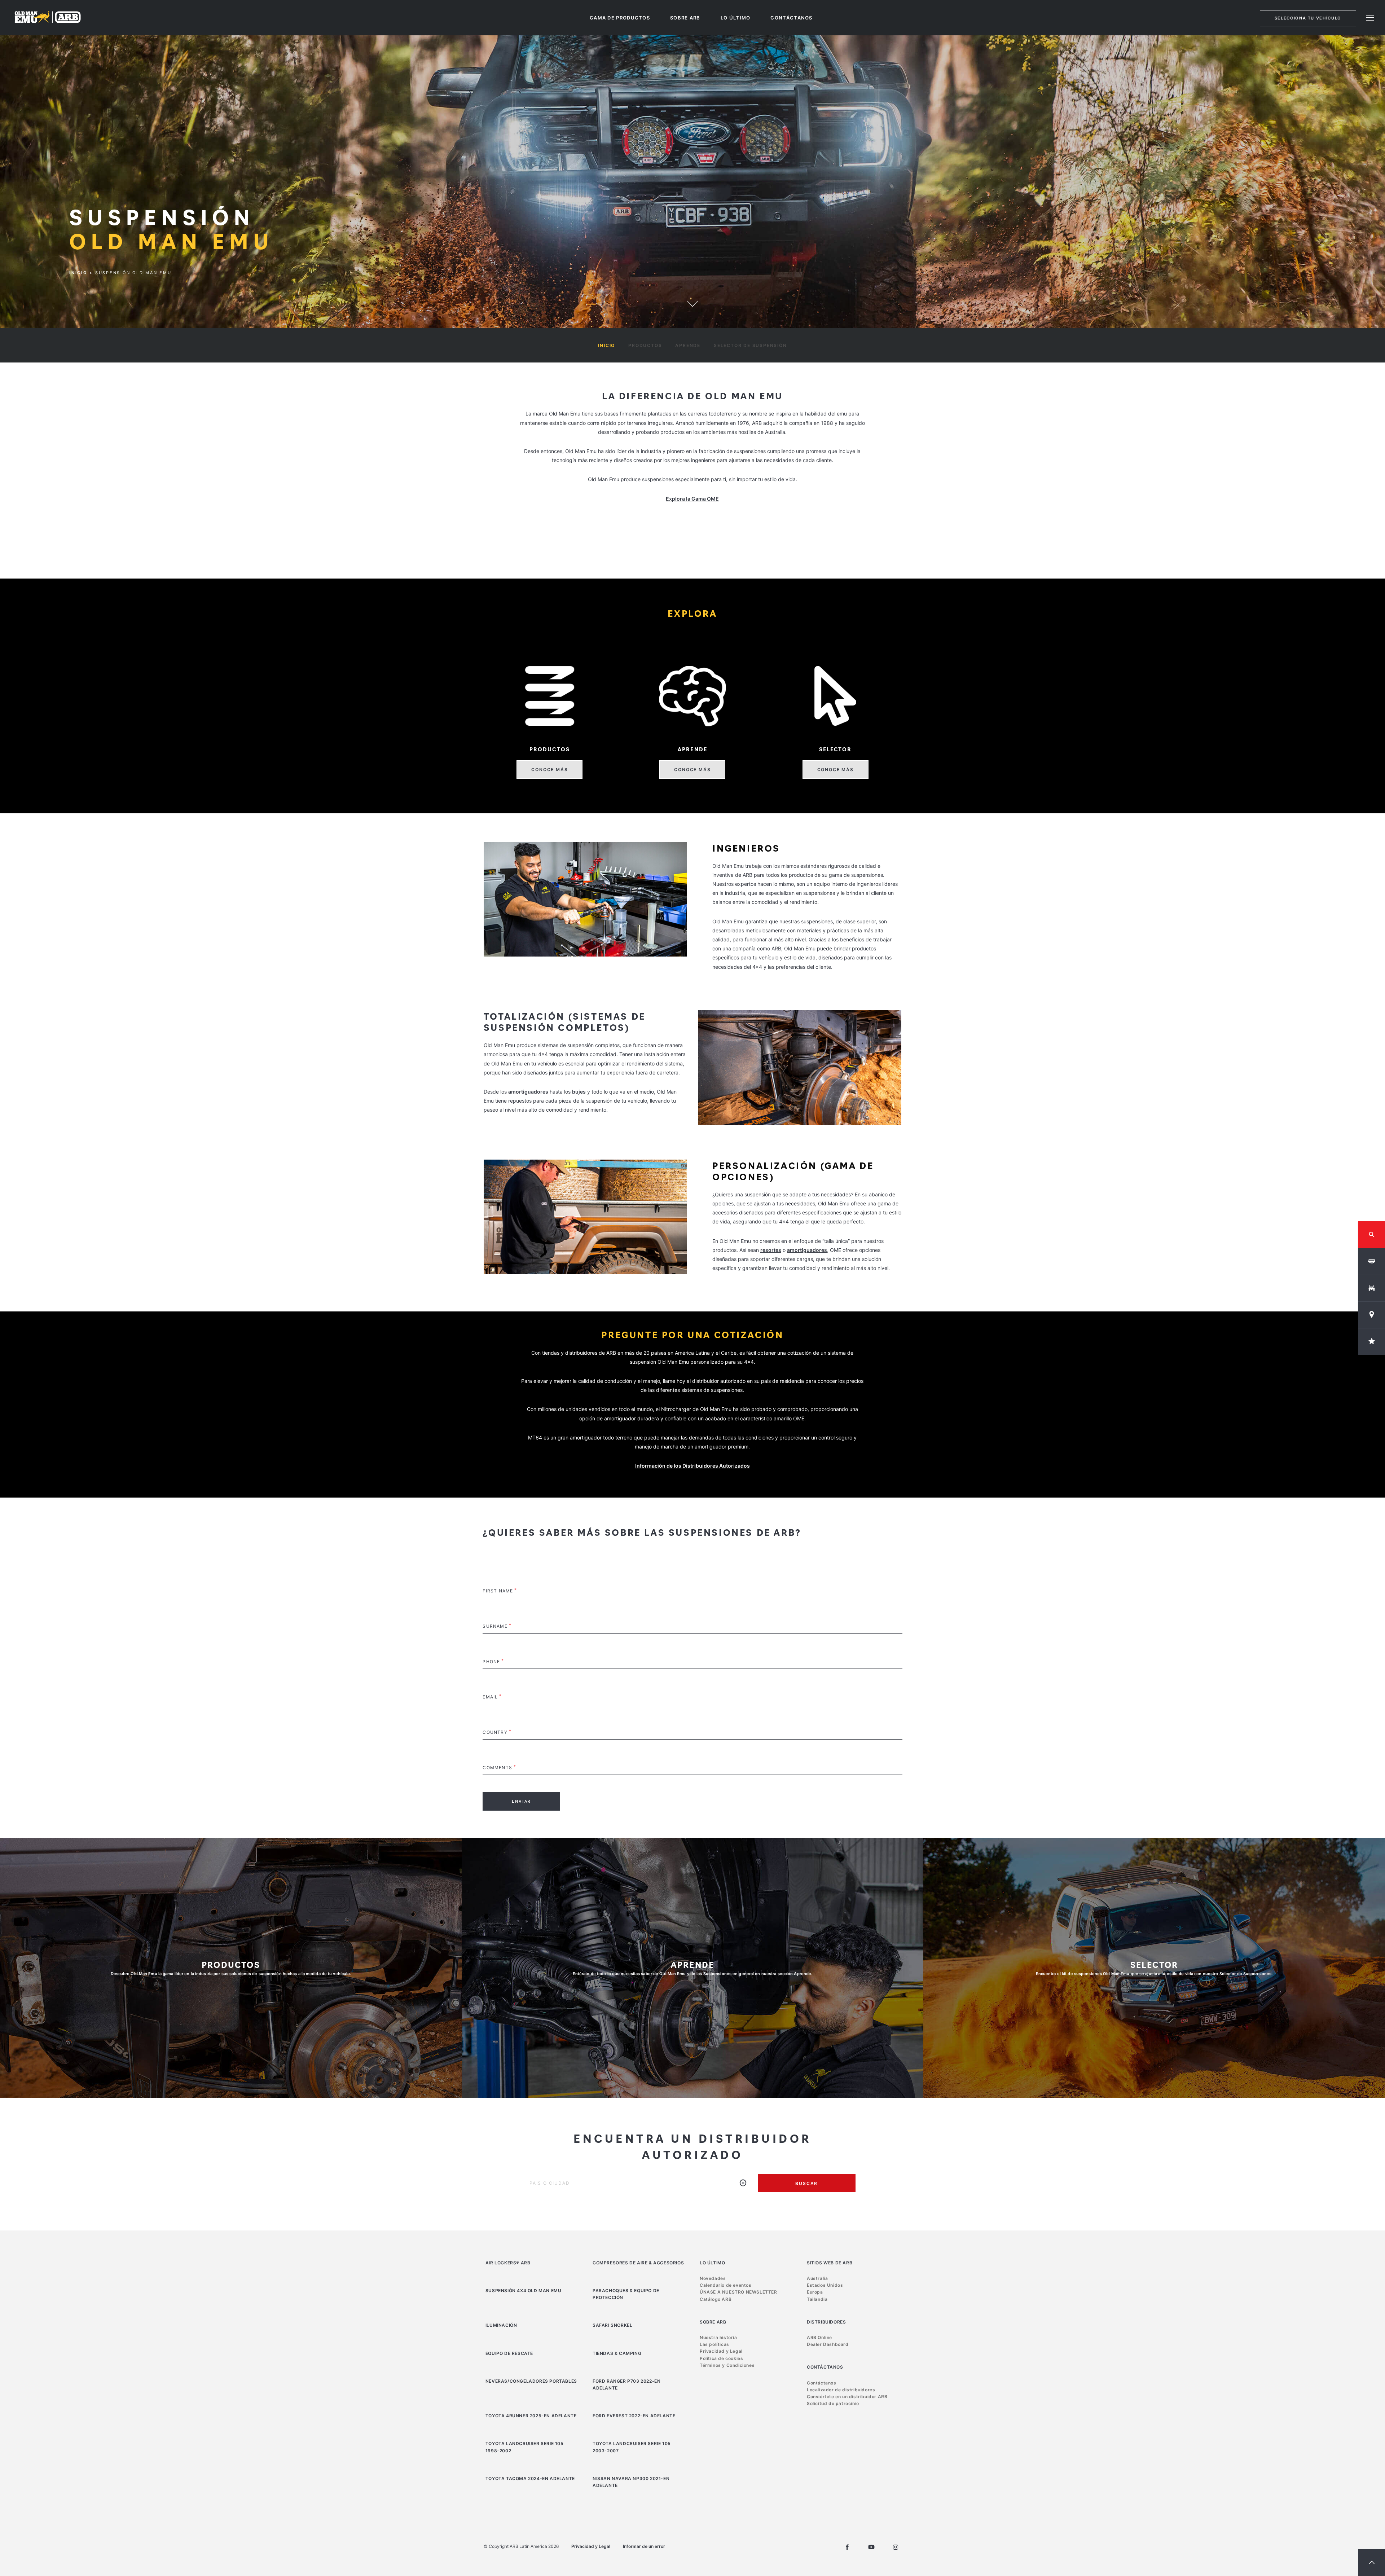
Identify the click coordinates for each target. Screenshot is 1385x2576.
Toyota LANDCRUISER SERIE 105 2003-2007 (632, 2447)
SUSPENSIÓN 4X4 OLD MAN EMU (524, 2291)
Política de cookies (721, 2358)
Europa (815, 2292)
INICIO (606, 345)
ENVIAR (521, 1801)
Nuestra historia (718, 2337)
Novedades (713, 2278)
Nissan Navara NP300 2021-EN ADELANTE (631, 2482)
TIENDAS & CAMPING (617, 2353)
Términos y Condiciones (727, 2365)
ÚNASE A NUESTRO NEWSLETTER (738, 2292)
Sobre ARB (685, 18)
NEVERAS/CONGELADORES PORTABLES (531, 2381)
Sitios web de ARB (830, 2263)
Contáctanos (791, 18)
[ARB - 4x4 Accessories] (48, 17)
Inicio (78, 273)
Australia (817, 2278)
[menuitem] (620, 18)
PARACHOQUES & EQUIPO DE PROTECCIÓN (626, 2294)
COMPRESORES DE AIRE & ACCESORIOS (638, 2263)
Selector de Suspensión (750, 345)
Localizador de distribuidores (841, 2390)
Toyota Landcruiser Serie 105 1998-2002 (525, 2447)
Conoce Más (549, 770)
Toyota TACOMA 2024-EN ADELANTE (530, 2478)
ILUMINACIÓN (501, 2325)
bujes (579, 1092)
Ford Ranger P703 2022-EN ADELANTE (626, 2384)
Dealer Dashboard (828, 2344)
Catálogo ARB (716, 2299)
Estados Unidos (825, 2285)
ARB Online (819, 2337)
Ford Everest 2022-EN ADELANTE (634, 2416)
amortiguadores (528, 1092)
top (1372, 2563)
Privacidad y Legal (721, 2351)
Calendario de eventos (726, 2285)
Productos (645, 345)
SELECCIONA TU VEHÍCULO (1308, 18)
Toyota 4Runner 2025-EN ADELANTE (531, 2416)
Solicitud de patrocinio (833, 2403)
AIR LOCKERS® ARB (508, 2263)
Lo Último (736, 18)
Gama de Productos (620, 18)
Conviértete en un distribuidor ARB (847, 2397)
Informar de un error (644, 2546)
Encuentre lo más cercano (743, 2188)
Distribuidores (826, 2322)
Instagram (896, 2547)
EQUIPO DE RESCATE (509, 2353)
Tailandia (817, 2299)
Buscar (806, 2183)
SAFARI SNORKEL (612, 2325)
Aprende (688, 345)
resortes (771, 1250)
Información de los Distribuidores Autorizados (692, 1466)
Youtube (871, 2547)
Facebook (847, 2547)
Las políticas (715, 2344)
